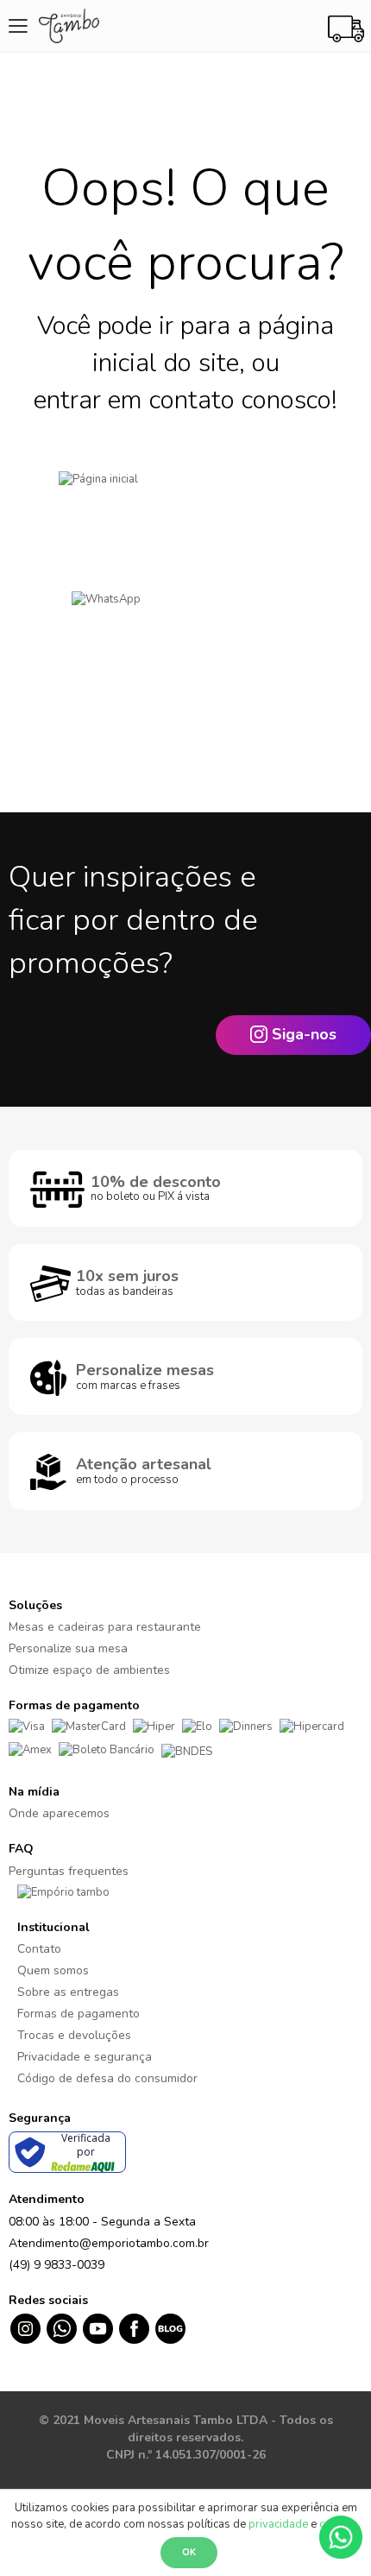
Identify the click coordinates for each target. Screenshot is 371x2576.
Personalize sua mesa (68, 1648)
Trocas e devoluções (74, 2035)
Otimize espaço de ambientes (89, 1670)
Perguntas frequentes (69, 1871)
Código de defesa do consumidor (107, 2078)
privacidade (278, 2524)
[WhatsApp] (185, 625)
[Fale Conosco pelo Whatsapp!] (341, 2536)
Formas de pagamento (79, 2014)
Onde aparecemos (59, 1813)
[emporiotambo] (63, 1892)
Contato (39, 1949)
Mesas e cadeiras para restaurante (105, 1627)
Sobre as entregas (68, 1992)
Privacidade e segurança (85, 2057)
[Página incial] (185, 505)
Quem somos (53, 1970)
